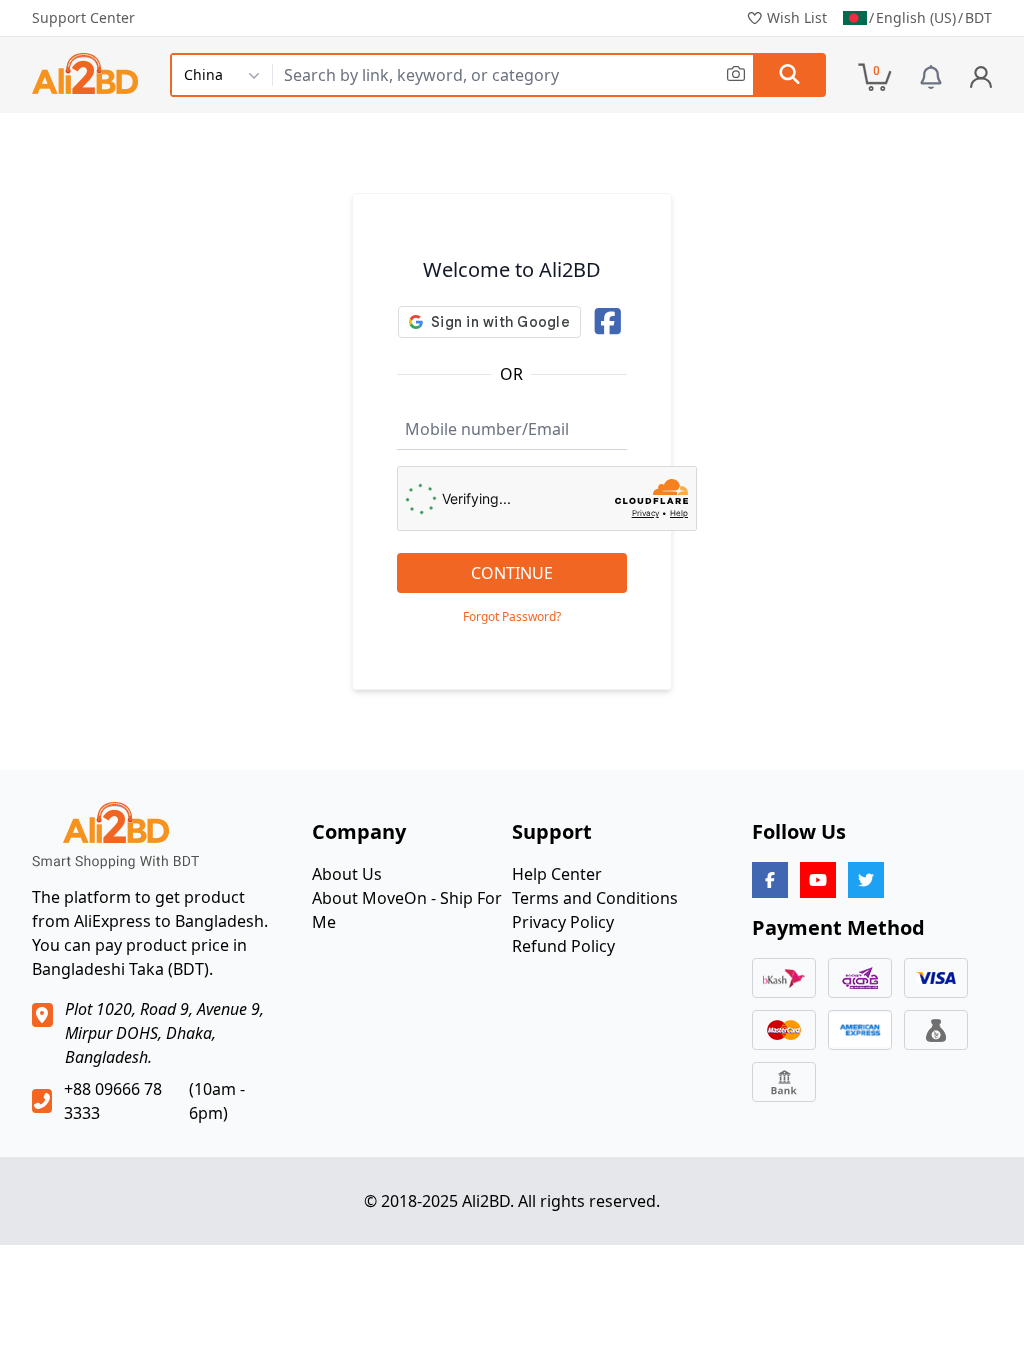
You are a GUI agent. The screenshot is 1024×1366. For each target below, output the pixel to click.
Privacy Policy (563, 922)
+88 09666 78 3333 (113, 1101)
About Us (347, 874)
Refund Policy (563, 946)
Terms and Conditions (595, 898)
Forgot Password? (512, 617)
